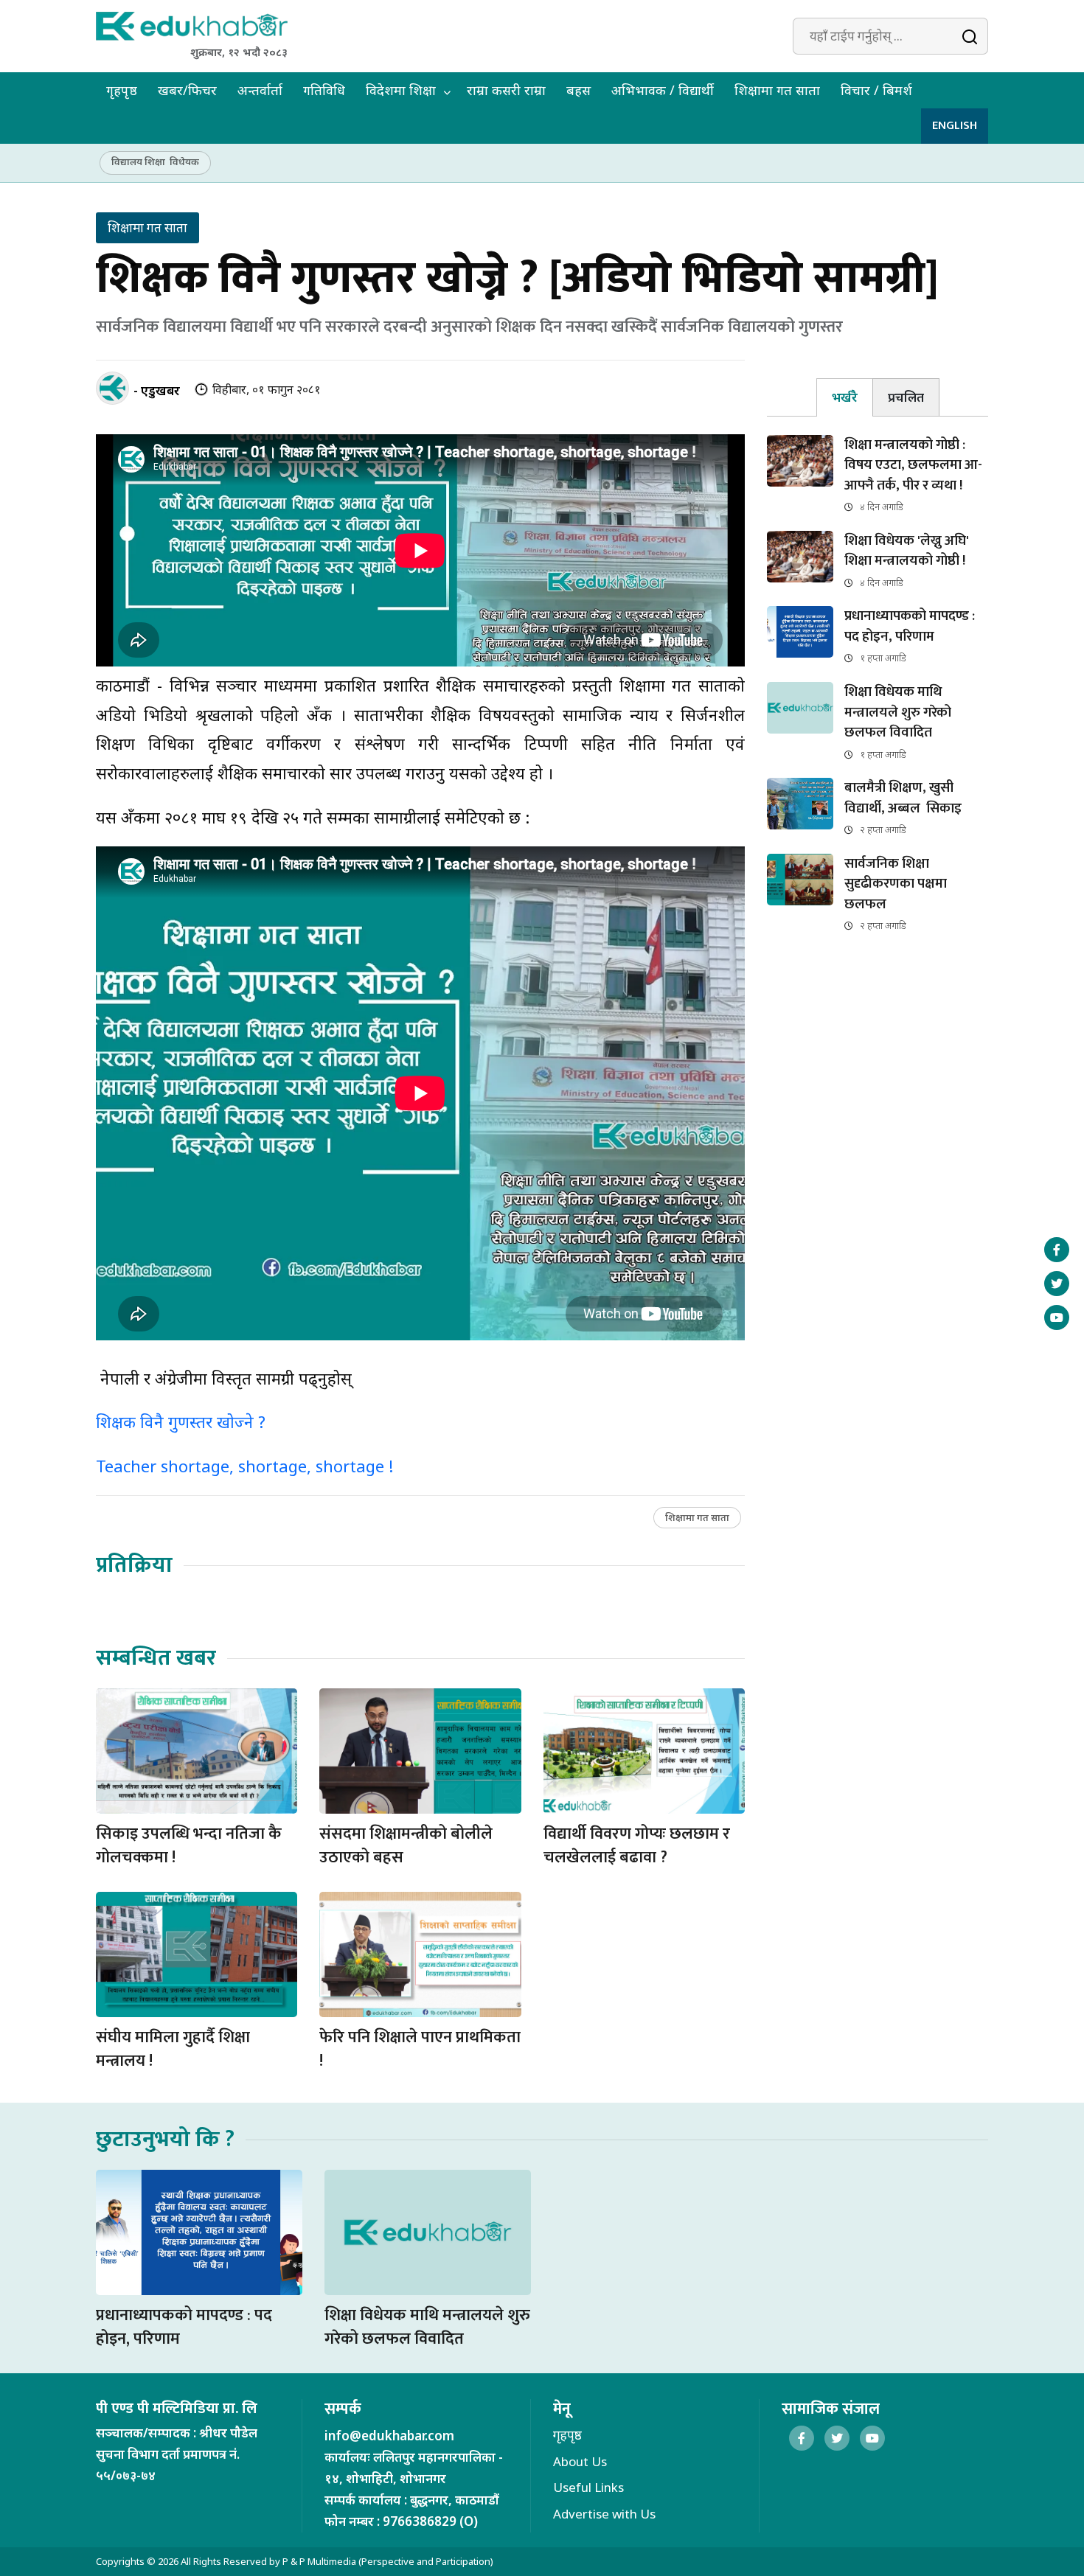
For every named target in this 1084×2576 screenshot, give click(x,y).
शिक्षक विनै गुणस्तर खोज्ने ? (181, 1421)
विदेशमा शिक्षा (401, 90)
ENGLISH (955, 126)
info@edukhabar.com (389, 2436)
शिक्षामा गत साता (777, 90)
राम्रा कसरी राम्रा (506, 90)
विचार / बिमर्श (876, 90)
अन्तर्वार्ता (260, 90)
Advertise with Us (604, 2514)
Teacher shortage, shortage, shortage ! (244, 1466)
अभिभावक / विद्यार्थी (663, 90)
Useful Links (588, 2487)
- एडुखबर (157, 390)
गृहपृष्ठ (122, 90)
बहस (579, 90)
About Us (580, 2461)
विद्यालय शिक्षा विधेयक (155, 161)
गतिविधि (324, 90)
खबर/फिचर (187, 90)
